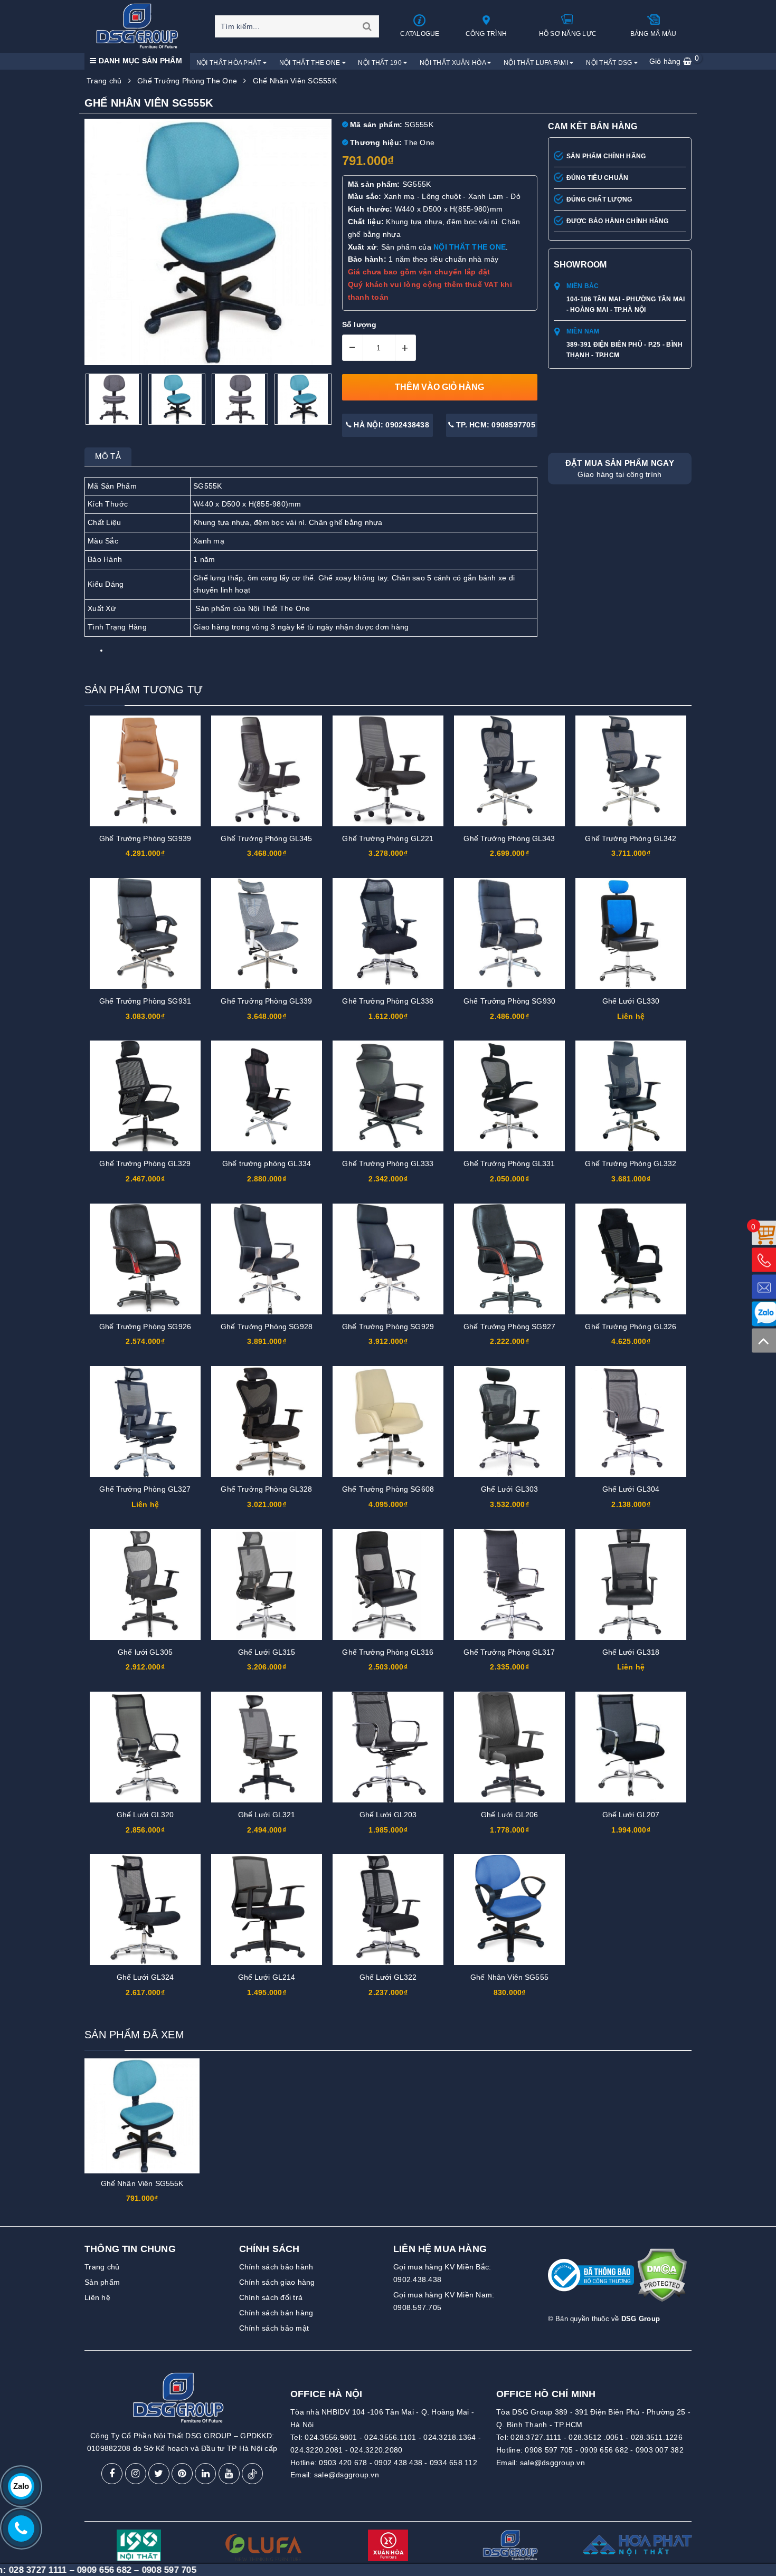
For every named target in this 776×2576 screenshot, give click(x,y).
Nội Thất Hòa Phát (230, 63)
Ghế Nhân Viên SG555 (509, 1977)
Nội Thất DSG (610, 63)
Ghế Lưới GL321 (267, 1815)
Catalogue (420, 34)
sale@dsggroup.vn (347, 2475)
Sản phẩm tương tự (144, 690)
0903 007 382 (660, 2450)
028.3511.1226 (657, 2437)
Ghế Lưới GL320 (145, 1815)
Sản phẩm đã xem (134, 2035)
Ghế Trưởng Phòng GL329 (145, 1163)
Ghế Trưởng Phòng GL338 (388, 1001)
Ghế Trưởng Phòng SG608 (388, 1489)
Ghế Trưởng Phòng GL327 (145, 1489)
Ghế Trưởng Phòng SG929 (388, 1327)
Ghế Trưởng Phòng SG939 (145, 838)
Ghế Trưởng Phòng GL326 (631, 1327)
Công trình (486, 34)
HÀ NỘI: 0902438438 (390, 425)
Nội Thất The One (311, 63)
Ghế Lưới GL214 (267, 1977)
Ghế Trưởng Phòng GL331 (509, 1163)
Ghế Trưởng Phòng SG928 (267, 1327)
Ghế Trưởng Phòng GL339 (266, 1001)
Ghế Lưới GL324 (145, 1977)
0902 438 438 (398, 2463)
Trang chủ (102, 2267)
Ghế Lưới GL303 (510, 1489)
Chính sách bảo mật (274, 2328)
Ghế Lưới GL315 (267, 1652)
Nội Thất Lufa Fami (537, 63)
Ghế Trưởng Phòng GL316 (388, 1652)
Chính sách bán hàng (276, 2313)
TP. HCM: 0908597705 (495, 425)
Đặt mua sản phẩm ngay (620, 469)
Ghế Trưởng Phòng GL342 (631, 838)
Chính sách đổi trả (271, 2297)
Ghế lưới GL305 (145, 1652)
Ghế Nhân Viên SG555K (142, 2183)
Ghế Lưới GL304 (631, 1489)
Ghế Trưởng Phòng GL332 (631, 1163)
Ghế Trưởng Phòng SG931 (145, 1001)
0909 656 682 (604, 2450)
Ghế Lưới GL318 (631, 1652)
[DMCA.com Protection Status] (662, 2279)
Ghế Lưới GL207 (631, 1815)
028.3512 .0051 (596, 2437)
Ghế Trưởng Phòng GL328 (266, 1489)
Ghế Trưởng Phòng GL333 (388, 1163)
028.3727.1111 (536, 2437)
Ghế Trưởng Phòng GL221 (388, 838)
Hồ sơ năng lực (568, 34)
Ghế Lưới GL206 (510, 1815)
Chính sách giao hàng (277, 2282)
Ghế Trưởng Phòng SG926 (145, 1327)
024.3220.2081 (316, 2450)
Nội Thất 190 (381, 63)
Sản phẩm (102, 2282)
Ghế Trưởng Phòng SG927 (509, 1327)
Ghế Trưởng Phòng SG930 (509, 1001)
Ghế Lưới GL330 (631, 1001)
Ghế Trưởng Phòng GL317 (509, 1652)
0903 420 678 (343, 2463)
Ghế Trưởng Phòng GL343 (509, 838)
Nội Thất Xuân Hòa (453, 63)
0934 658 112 (453, 2463)
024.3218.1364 (449, 2437)
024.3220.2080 (376, 2450)
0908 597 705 (549, 2450)
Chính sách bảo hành (276, 2267)
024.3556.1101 (390, 2437)
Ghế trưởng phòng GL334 (267, 1163)
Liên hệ (97, 2297)
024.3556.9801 (331, 2437)
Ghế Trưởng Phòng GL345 (266, 838)
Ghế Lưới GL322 (388, 1977)
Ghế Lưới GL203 (388, 1815)
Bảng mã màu (654, 34)
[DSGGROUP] (141, 26)
